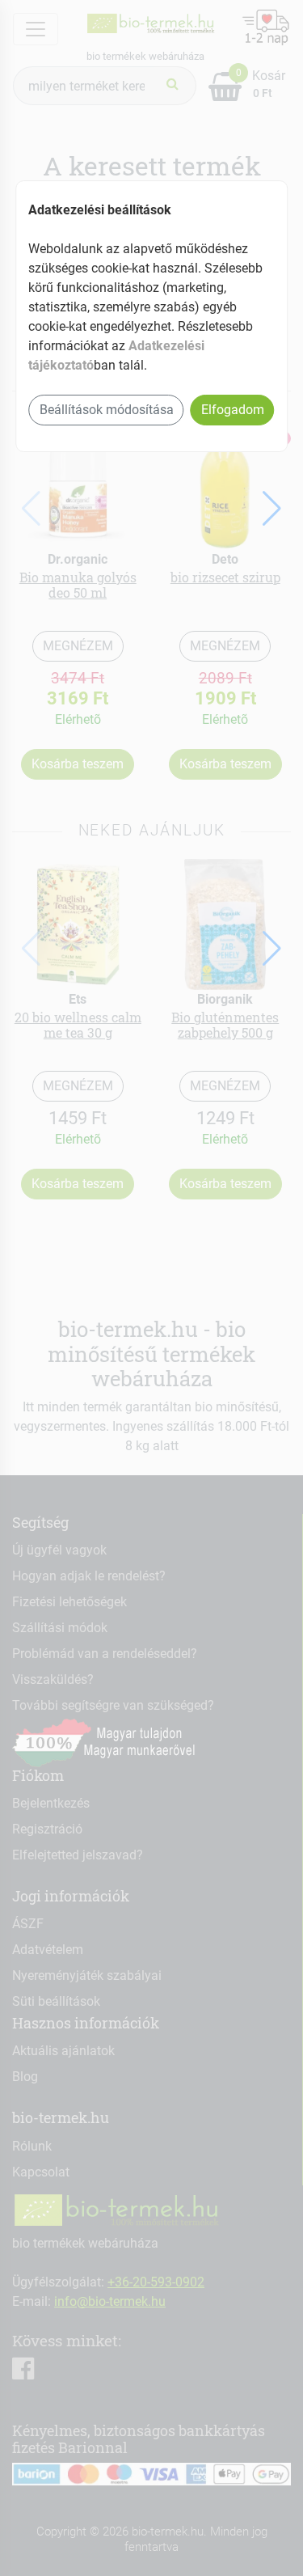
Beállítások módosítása (107, 410)
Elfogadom (233, 410)
